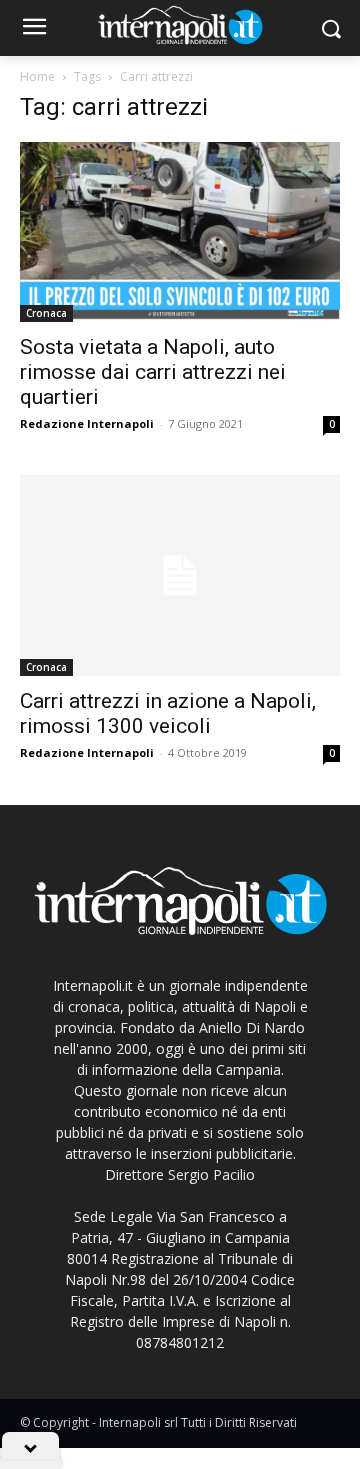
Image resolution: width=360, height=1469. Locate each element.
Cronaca (46, 313)
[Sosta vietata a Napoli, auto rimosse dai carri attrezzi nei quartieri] (180, 232)
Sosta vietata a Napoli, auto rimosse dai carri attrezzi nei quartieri (153, 372)
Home (37, 76)
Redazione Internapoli (87, 423)
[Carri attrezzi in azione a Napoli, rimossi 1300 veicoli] (180, 575)
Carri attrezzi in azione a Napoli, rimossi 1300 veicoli (168, 713)
